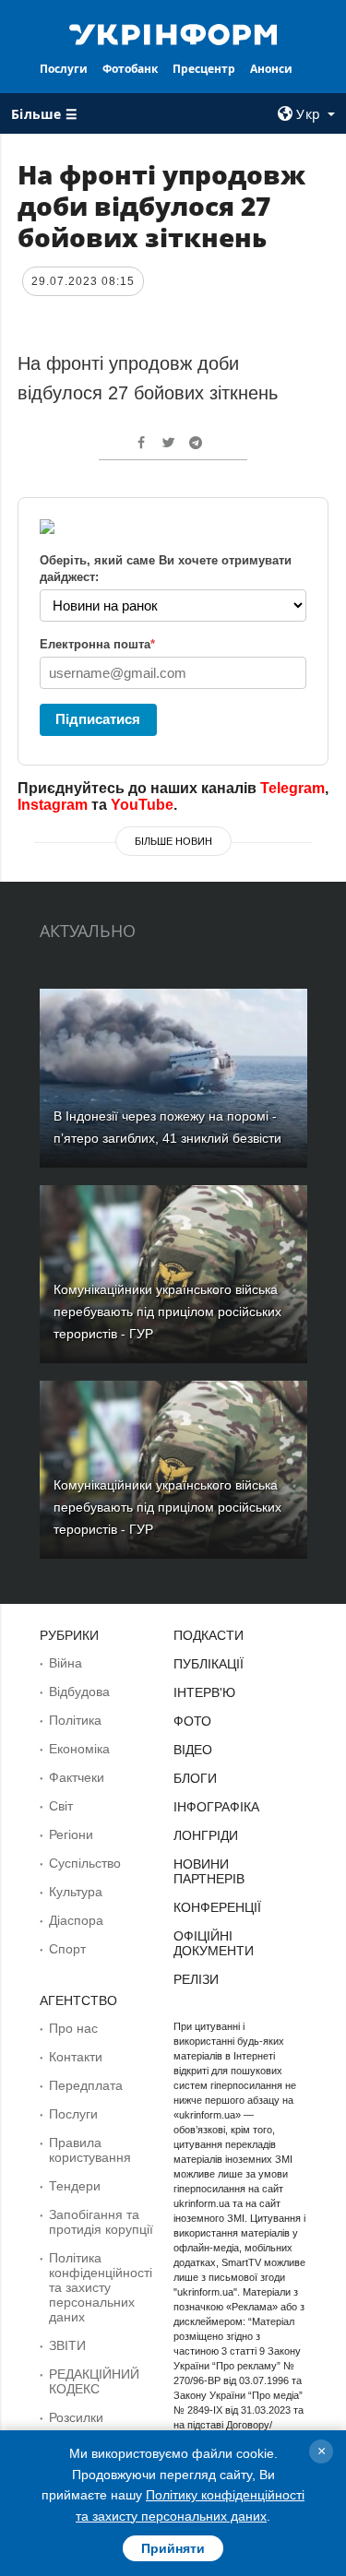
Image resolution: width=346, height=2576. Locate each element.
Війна (66, 1663)
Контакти (76, 2057)
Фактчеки (77, 1777)
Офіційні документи (214, 1943)
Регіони (71, 1834)
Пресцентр (204, 69)
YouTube (142, 805)
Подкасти (209, 1635)
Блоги (195, 1778)
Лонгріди (206, 1835)
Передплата (86, 2085)
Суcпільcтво (85, 1863)
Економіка (79, 1749)
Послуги (64, 69)
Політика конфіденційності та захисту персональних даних (101, 2287)
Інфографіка (216, 1807)
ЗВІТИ (67, 2345)
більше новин (173, 841)
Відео (193, 1750)
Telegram (292, 788)
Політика (75, 1720)
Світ (61, 1806)
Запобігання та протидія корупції (101, 2222)
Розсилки (76, 2417)
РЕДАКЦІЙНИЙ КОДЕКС (94, 2381)
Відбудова (79, 1692)
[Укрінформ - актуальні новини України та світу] (173, 33)
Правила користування (90, 2150)
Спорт (67, 1949)
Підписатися (98, 719)
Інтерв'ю (204, 1692)
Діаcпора (76, 1920)
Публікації (209, 1664)
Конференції (217, 1907)
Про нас (73, 2028)
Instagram (53, 805)
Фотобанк (130, 69)
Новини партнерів (209, 1871)
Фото (192, 1721)
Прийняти (173, 2548)
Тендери (75, 2186)
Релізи (196, 1979)
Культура (76, 1892)
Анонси (271, 69)
